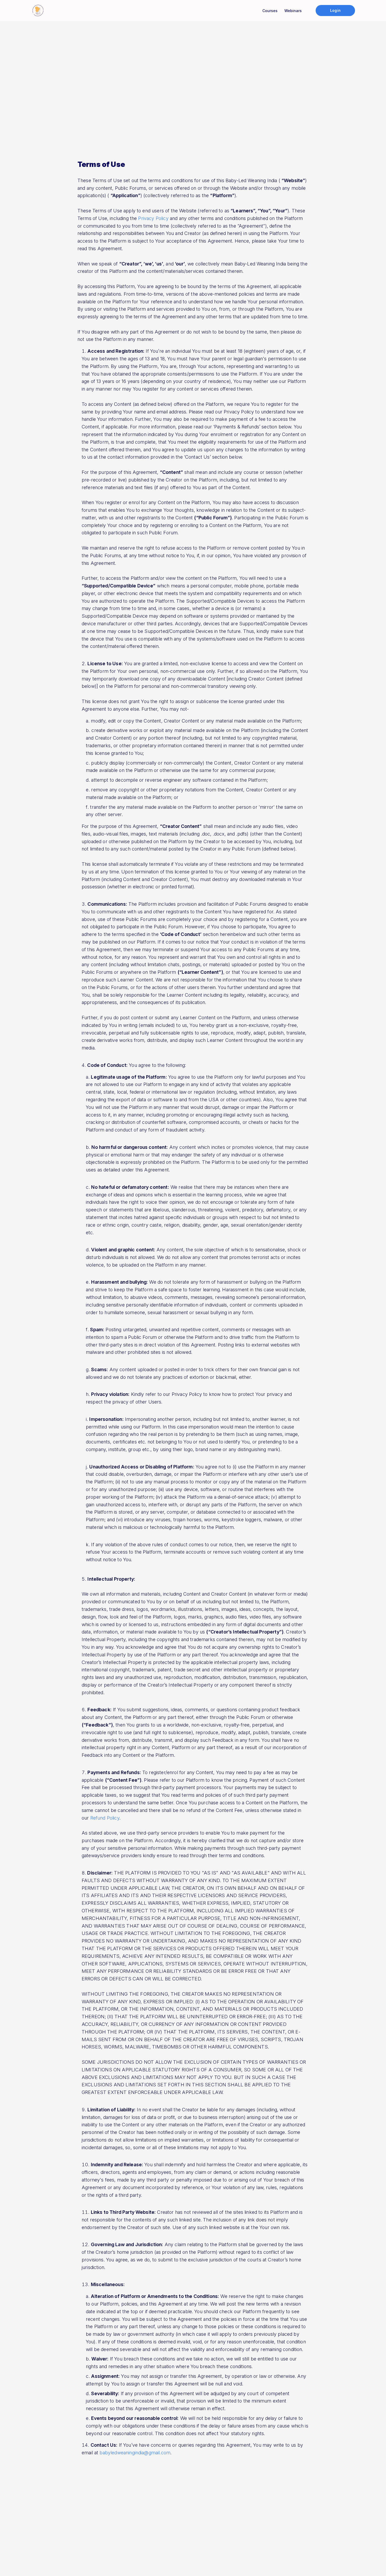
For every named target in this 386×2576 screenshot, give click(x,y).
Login (335, 10)
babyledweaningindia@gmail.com (135, 2453)
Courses (270, 11)
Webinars (293, 11)
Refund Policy (105, 1818)
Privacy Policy (153, 218)
